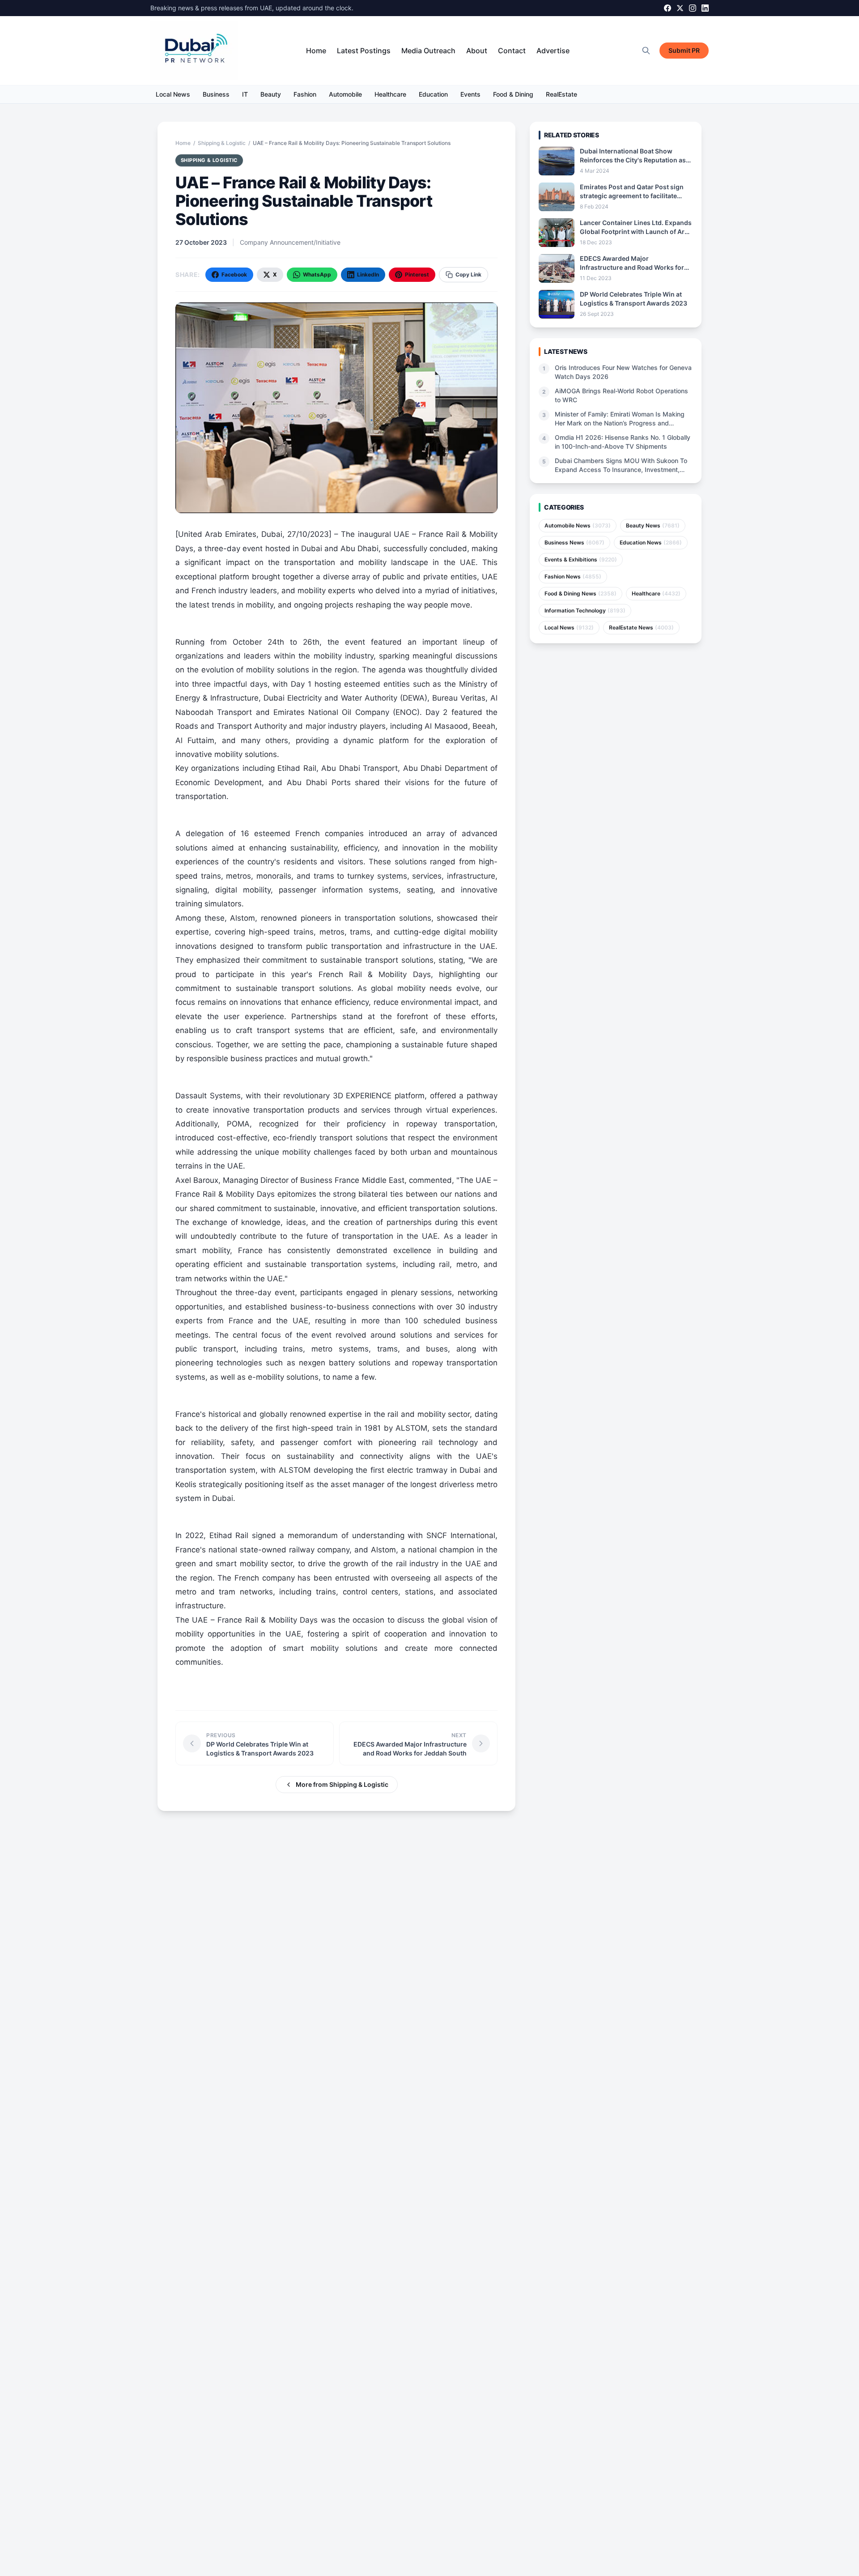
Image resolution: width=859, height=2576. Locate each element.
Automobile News (578, 525)
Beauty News (653, 525)
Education (433, 94)
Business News (574, 542)
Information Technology (585, 610)
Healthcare (390, 94)
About (477, 51)
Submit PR (684, 50)
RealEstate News (641, 627)
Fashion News (573, 576)
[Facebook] (668, 8)
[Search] (646, 51)
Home (316, 51)
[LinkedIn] (705, 8)
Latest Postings (364, 51)
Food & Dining (513, 94)
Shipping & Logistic (222, 143)
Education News (651, 542)
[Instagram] (693, 8)
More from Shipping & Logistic (342, 1784)
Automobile (345, 94)
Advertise (553, 51)
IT (245, 94)
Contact (512, 51)
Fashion (305, 94)
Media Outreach (428, 51)
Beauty (271, 94)
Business (216, 94)
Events (470, 94)
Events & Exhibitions (581, 559)
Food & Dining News (580, 593)
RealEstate (561, 94)
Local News (173, 94)
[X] (680, 8)
